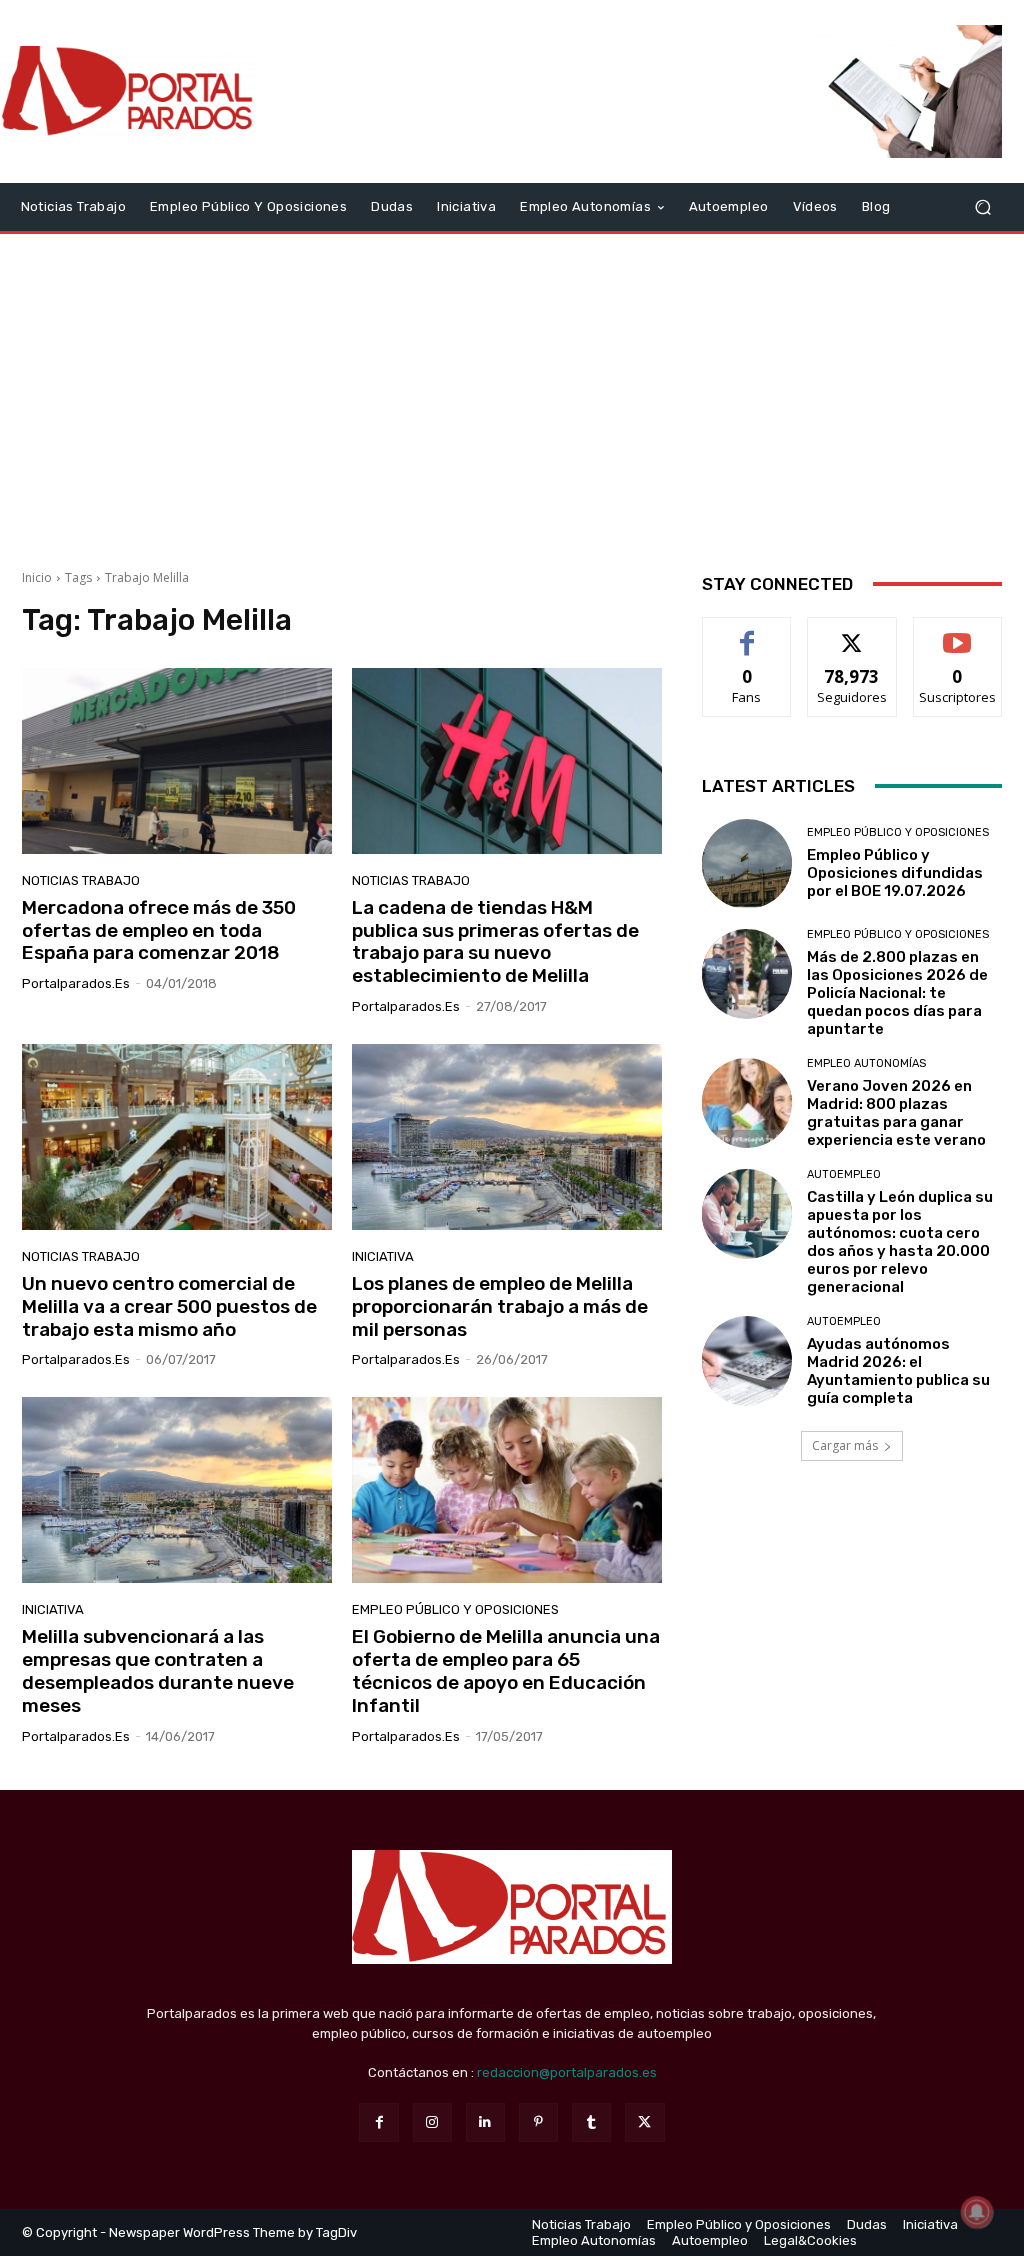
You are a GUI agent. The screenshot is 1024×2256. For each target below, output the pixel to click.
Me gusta (747, 632)
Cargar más (845, 1445)
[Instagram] (432, 2122)
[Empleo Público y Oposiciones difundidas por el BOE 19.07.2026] (747, 864)
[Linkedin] (485, 2122)
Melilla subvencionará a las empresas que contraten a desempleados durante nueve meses (158, 1670)
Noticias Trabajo (81, 880)
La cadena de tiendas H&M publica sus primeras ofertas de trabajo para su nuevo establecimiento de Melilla (495, 941)
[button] (982, 206)
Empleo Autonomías (866, 1063)
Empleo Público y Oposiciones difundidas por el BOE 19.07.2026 (895, 873)
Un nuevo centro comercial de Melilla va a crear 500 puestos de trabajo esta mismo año (169, 1306)
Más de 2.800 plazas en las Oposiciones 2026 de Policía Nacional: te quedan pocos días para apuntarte (897, 993)
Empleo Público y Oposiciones (455, 1609)
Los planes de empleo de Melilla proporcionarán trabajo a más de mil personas (500, 1306)
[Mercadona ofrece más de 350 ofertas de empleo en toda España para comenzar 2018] (177, 761)
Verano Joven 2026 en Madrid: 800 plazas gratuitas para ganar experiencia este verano (896, 1113)
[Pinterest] (538, 2122)
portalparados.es (76, 983)
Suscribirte (957, 632)
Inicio (37, 577)
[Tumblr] (591, 2122)
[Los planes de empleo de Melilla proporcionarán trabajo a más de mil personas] (507, 1137)
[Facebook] (378, 2122)
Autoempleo (844, 1174)
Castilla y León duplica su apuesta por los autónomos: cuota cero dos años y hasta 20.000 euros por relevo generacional (900, 1242)
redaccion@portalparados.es (567, 2072)
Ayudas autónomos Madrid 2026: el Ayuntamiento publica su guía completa (898, 1371)
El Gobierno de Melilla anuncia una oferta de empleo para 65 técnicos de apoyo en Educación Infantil (506, 1670)
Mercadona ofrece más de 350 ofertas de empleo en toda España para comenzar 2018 (159, 930)
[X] (644, 2122)
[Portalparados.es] (129, 91)
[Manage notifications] (977, 2212)
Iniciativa (383, 1256)
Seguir (852, 632)
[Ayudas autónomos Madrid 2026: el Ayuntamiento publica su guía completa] (747, 1361)
